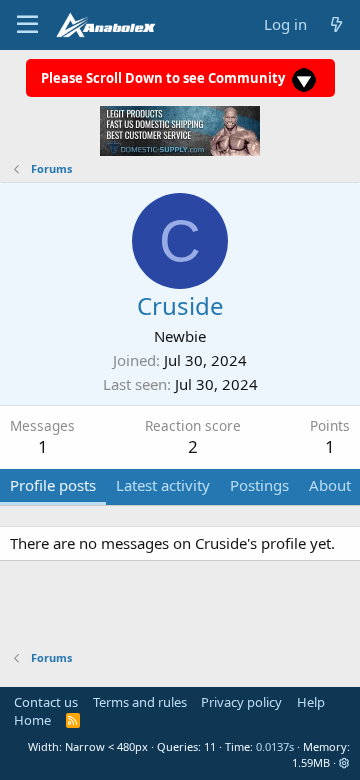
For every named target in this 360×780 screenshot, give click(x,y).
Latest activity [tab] (163, 485)
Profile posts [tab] (53, 485)
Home (32, 720)
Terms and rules (140, 702)
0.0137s (275, 746)
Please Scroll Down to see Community (164, 78)
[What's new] (336, 24)
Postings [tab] (259, 485)
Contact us (46, 702)
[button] (344, 762)
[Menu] (27, 25)
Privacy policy (241, 702)
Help (311, 702)
